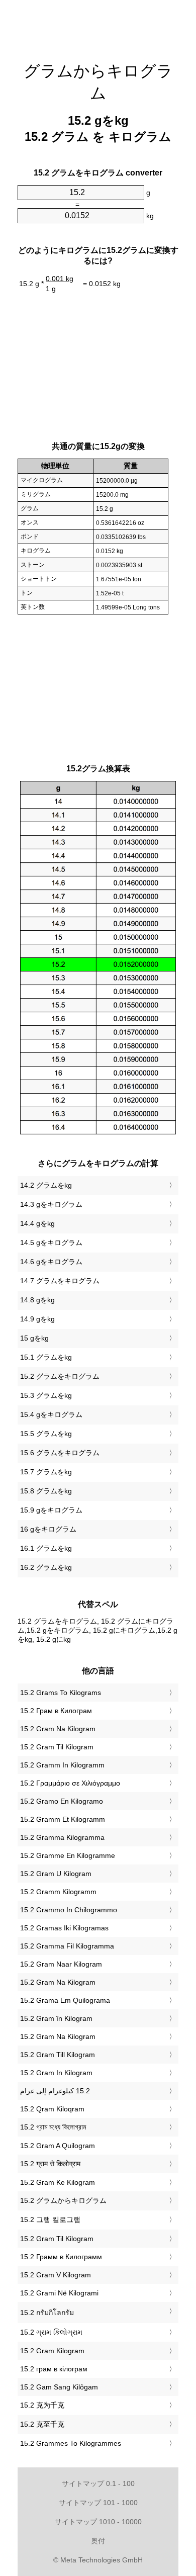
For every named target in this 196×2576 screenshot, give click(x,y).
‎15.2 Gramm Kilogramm (58, 1892)
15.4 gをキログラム (51, 1414)
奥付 (98, 2541)
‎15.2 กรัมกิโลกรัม (47, 2313)
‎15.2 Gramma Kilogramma (62, 1837)
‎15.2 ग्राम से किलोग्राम (50, 2164)
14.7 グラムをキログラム (60, 1281)
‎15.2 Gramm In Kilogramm (62, 1765)
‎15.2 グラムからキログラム (63, 2200)
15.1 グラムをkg (46, 1357)
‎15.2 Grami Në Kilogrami (59, 2293)
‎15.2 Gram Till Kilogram (58, 2055)
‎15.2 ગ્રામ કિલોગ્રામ (51, 2332)
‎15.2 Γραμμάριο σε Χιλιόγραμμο (70, 1783)
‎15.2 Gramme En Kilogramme (68, 1855)
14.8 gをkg (37, 1300)
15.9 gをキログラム (51, 1510)
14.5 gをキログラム (51, 1242)
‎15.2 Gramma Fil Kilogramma (67, 1946)
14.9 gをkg (37, 1319)
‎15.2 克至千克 (42, 2424)
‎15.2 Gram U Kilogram (56, 1874)
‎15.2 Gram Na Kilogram (58, 1729)
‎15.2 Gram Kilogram (52, 2351)
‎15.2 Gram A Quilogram (58, 2146)
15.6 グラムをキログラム (60, 1453)
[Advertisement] (98, 25)
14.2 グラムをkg (46, 1185)
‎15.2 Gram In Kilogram (56, 2073)
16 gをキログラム (48, 1529)
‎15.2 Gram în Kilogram (56, 2018)
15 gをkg (34, 1338)
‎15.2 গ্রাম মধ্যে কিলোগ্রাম (53, 2127)
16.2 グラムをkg (46, 1567)
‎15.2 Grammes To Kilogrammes (71, 2443)
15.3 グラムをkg (46, 1395)
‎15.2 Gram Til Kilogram (57, 1747)
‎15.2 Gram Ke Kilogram (58, 2182)
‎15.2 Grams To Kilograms (61, 1693)
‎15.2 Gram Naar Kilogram (61, 1964)
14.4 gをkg (37, 1223)
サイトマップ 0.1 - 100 (98, 2483)
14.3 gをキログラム (51, 1204)
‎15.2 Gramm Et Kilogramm (63, 1819)
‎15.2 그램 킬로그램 (50, 2219)
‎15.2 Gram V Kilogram (56, 2275)
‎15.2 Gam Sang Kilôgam (59, 2387)
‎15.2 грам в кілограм (54, 2369)
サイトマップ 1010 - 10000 (98, 2522)
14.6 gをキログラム (51, 1262)
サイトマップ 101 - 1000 (98, 2503)
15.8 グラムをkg (46, 1491)
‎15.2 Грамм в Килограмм (61, 2257)
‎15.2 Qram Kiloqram (52, 2109)
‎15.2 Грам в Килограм (56, 1711)
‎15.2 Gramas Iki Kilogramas (64, 1928)
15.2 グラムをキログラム (60, 1376)
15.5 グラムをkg (46, 1434)
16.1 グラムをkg (46, 1548)
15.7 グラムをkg (46, 1472)
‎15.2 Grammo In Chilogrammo (69, 1910)
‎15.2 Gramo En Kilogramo (62, 1801)
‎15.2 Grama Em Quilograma (65, 2000)
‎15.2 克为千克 (42, 2405)
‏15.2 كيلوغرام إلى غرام (55, 2091)
